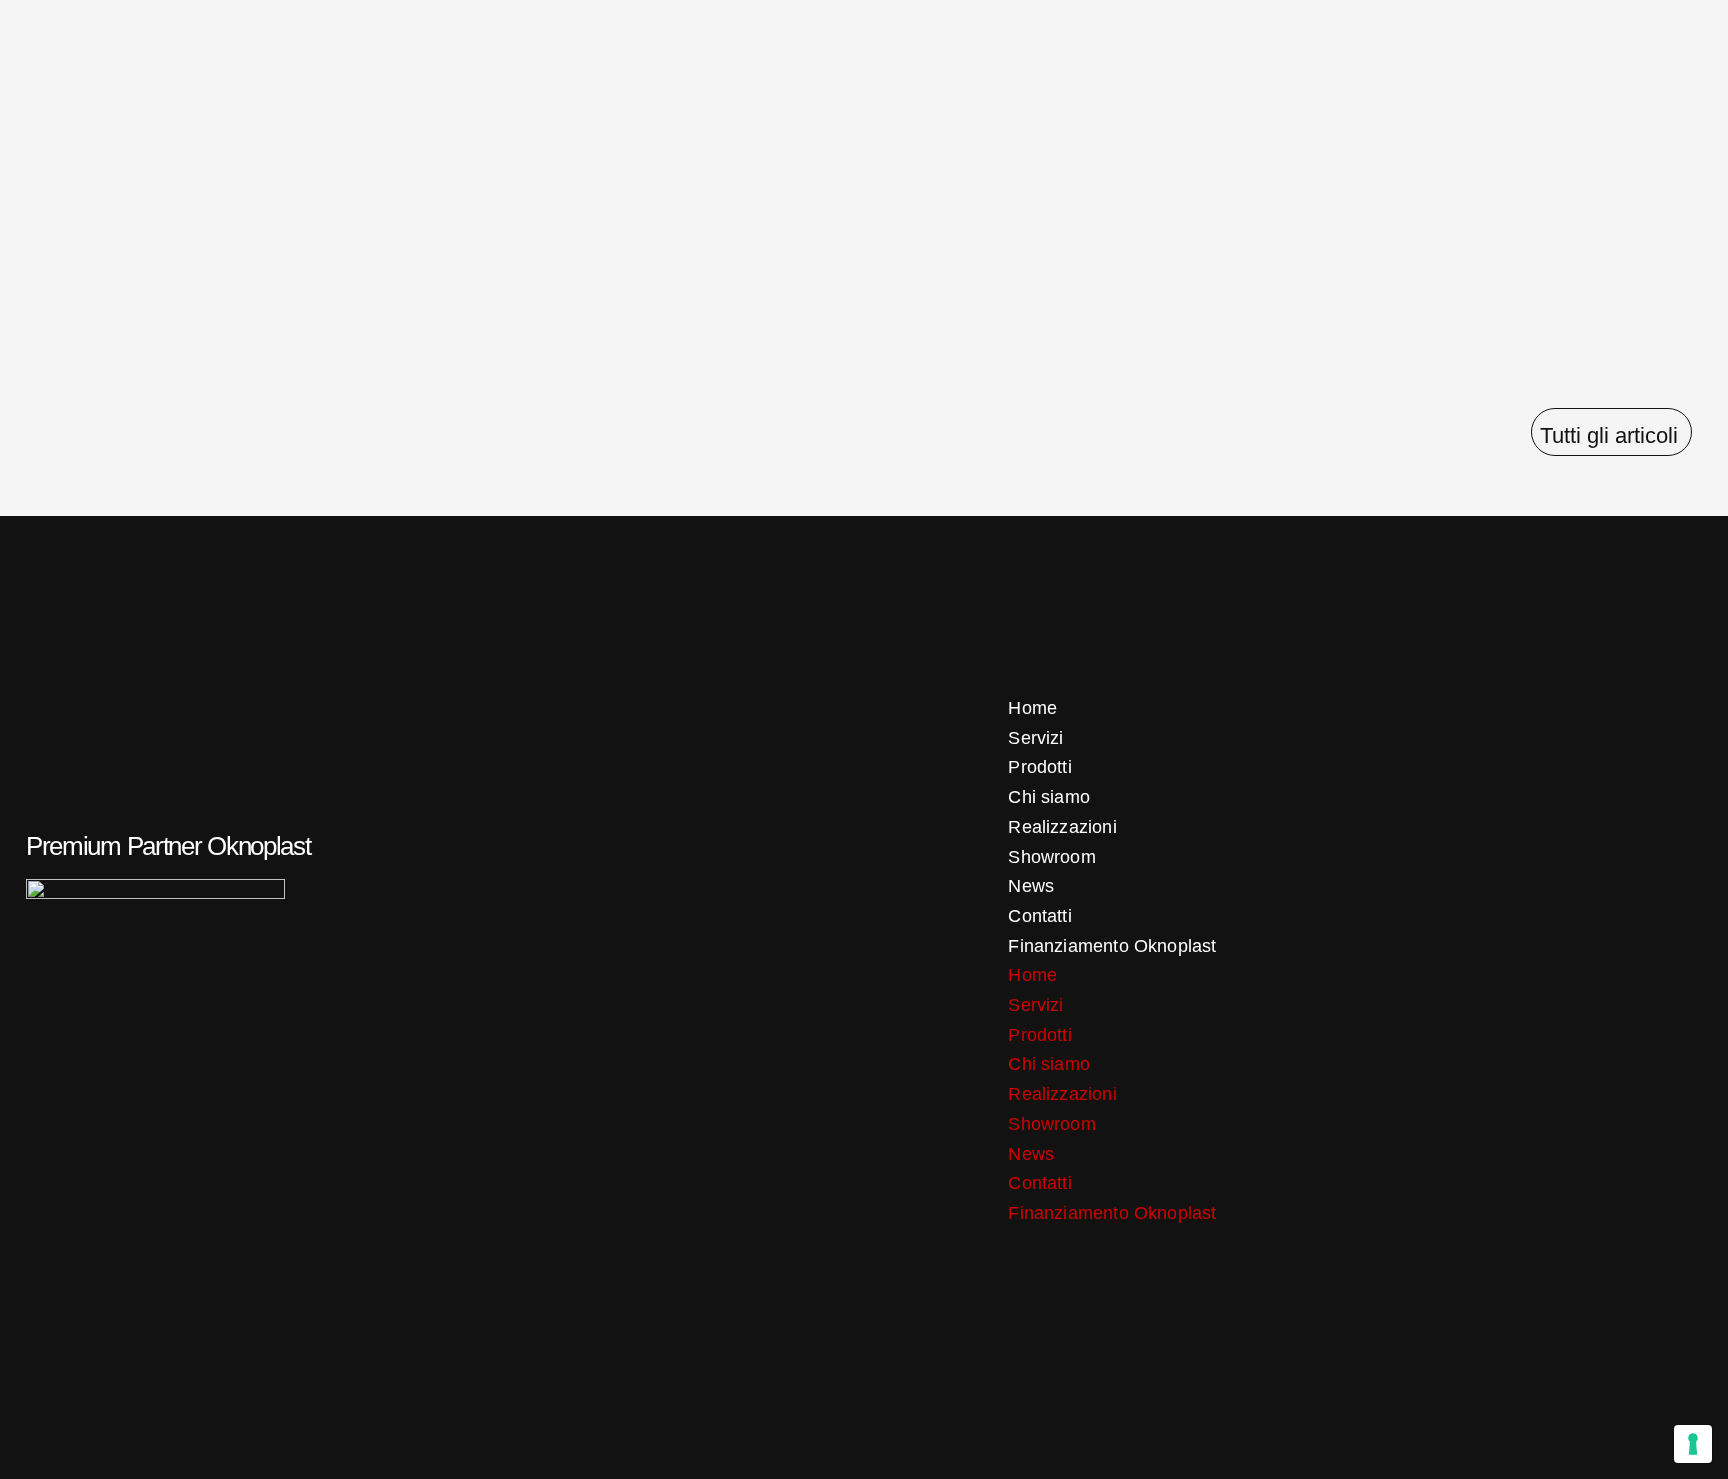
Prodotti (1039, 767)
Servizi (1035, 738)
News (1031, 886)
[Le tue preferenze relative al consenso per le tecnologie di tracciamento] (1693, 1444)
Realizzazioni (1062, 827)
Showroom (1051, 857)
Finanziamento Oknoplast (1112, 946)
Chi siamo (1049, 797)
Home (1032, 708)
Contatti (1039, 916)
